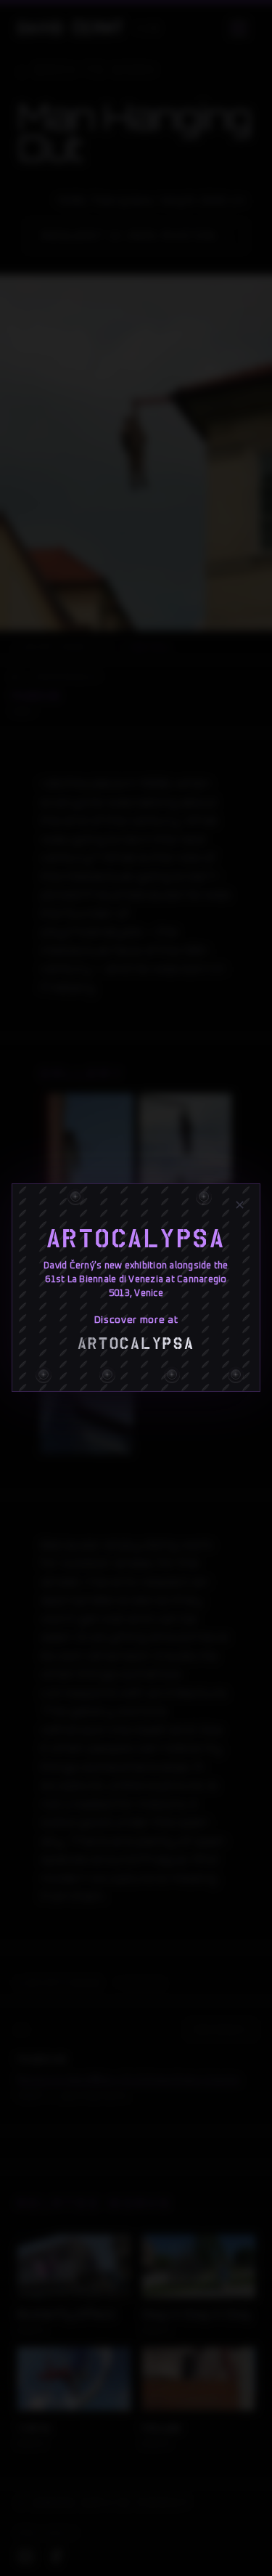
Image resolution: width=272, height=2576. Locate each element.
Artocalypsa (136, 1239)
